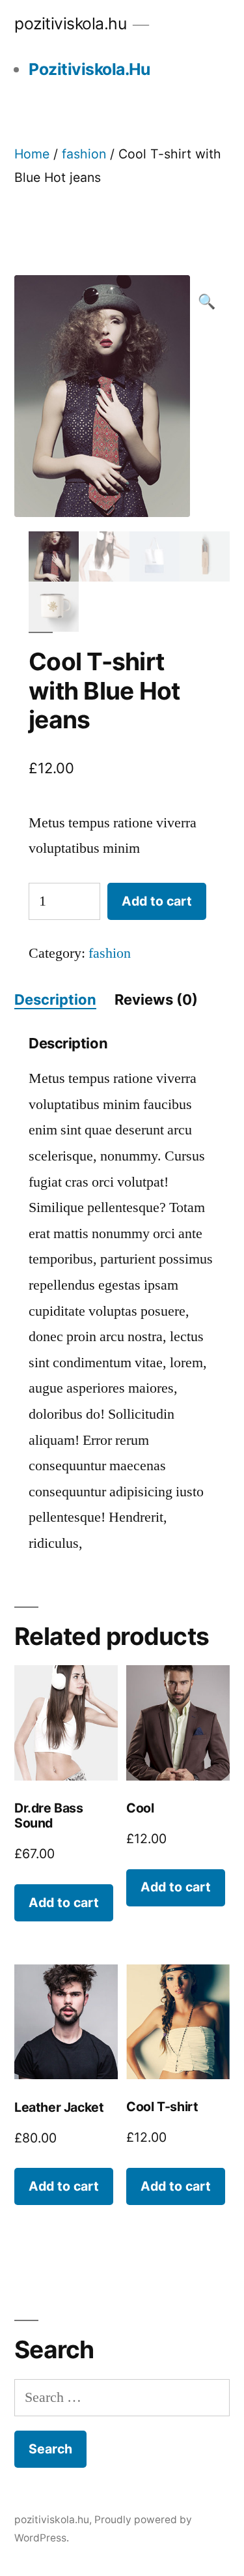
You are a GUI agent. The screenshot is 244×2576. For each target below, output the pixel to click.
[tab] (55, 1000)
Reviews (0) (156, 999)
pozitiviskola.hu (70, 23)
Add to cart (157, 901)
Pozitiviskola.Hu (89, 69)
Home (32, 154)
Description (55, 999)
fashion (84, 154)
